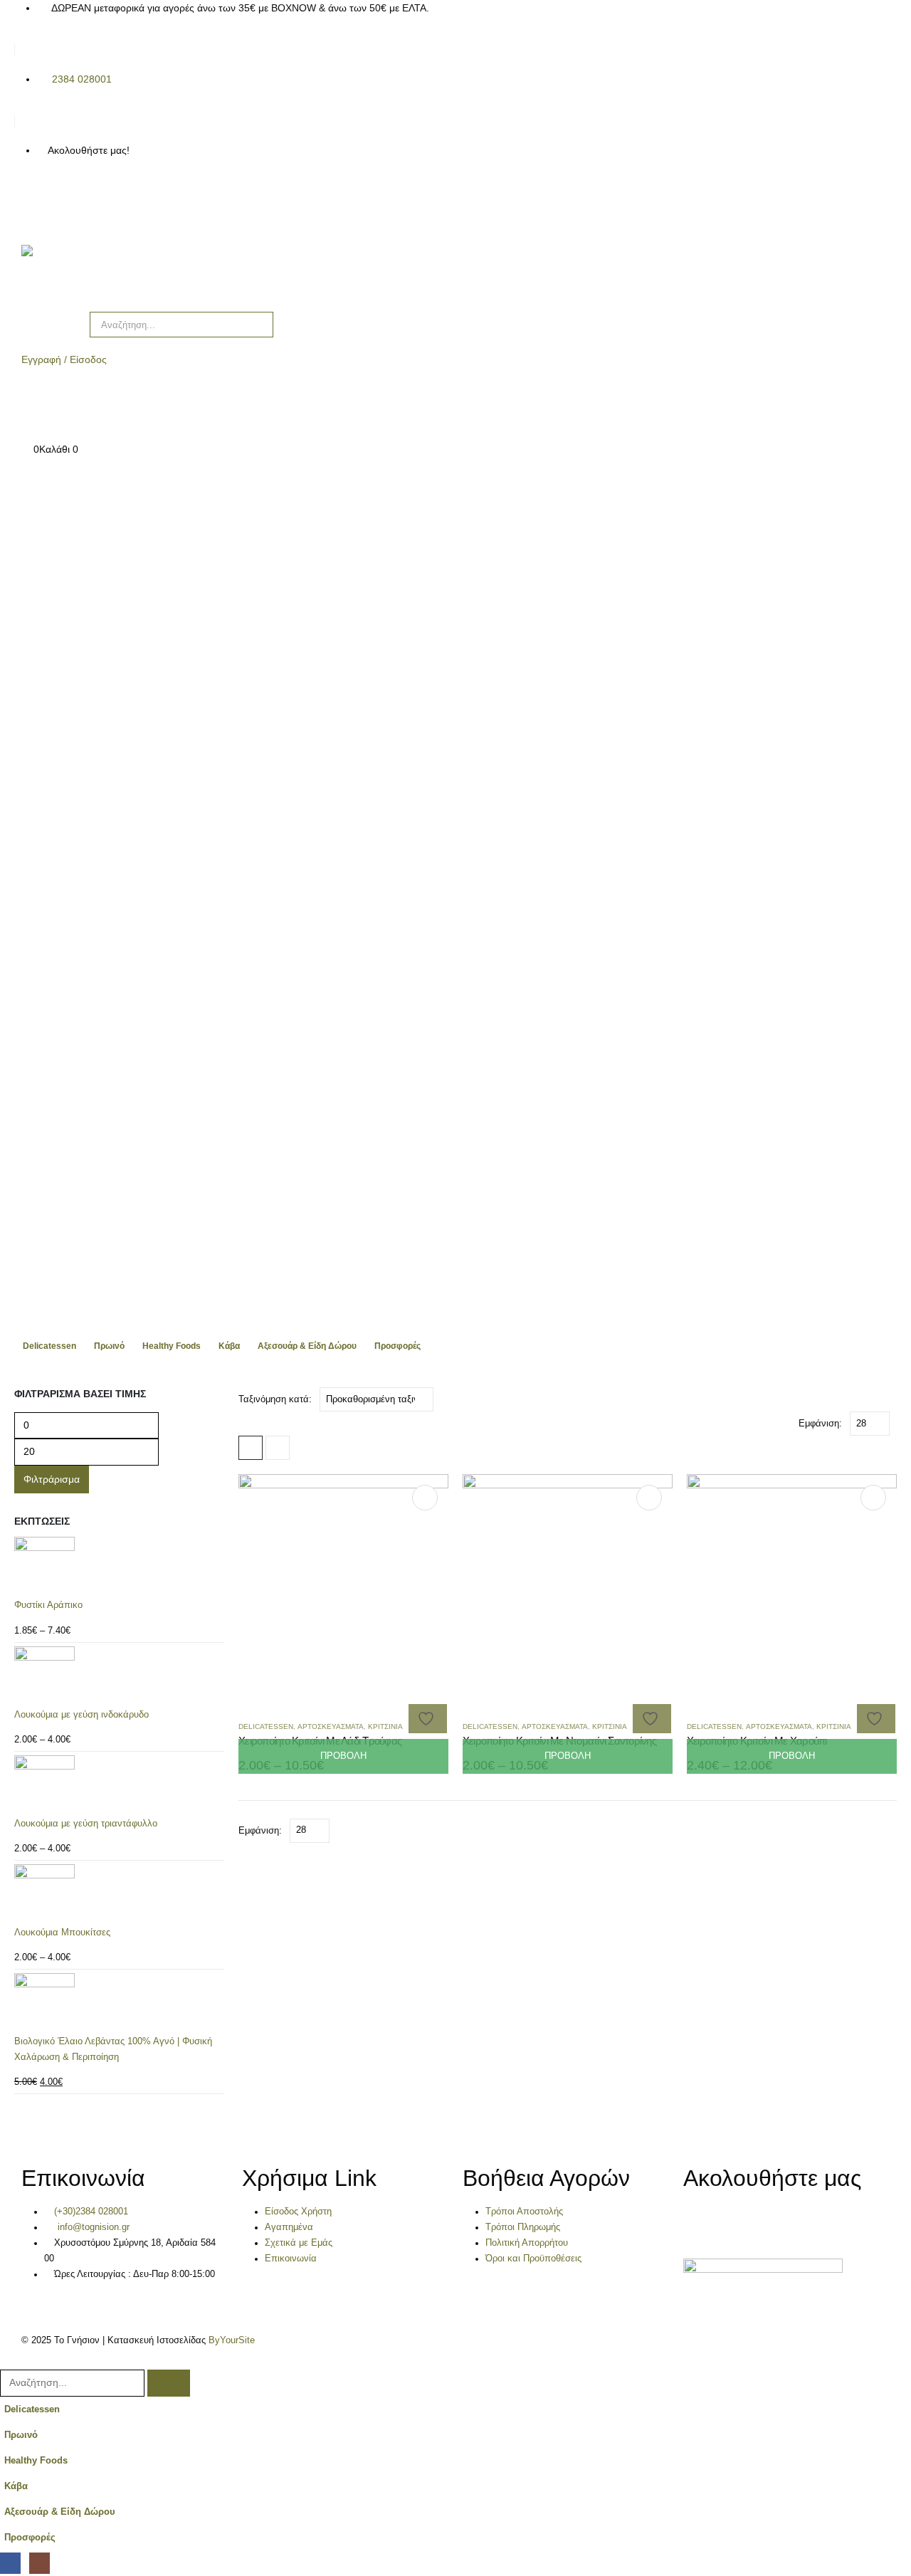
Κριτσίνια (385, 1726)
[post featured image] (343, 1579)
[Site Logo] (85, 271)
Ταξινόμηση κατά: (275, 1399)
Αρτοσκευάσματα (331, 1726)
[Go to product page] (119, 1567)
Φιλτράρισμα (52, 1479)
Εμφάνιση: (820, 1423)
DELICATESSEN (266, 1726)
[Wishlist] (27, 419)
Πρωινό (109, 1346)
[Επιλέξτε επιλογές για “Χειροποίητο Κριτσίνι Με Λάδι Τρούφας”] (425, 1498)
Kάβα (229, 1346)
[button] (251, 1448)
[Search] (253, 325)
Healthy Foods (172, 1346)
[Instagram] (70, 201)
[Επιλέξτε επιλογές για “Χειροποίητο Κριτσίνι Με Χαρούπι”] (873, 1498)
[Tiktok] (109, 201)
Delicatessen (49, 1346)
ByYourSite (232, 2340)
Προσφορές (397, 1346)
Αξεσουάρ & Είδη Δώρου (307, 1346)
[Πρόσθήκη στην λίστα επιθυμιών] (428, 1719)
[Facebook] (32, 201)
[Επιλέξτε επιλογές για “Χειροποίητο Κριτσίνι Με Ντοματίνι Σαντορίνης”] (649, 1498)
